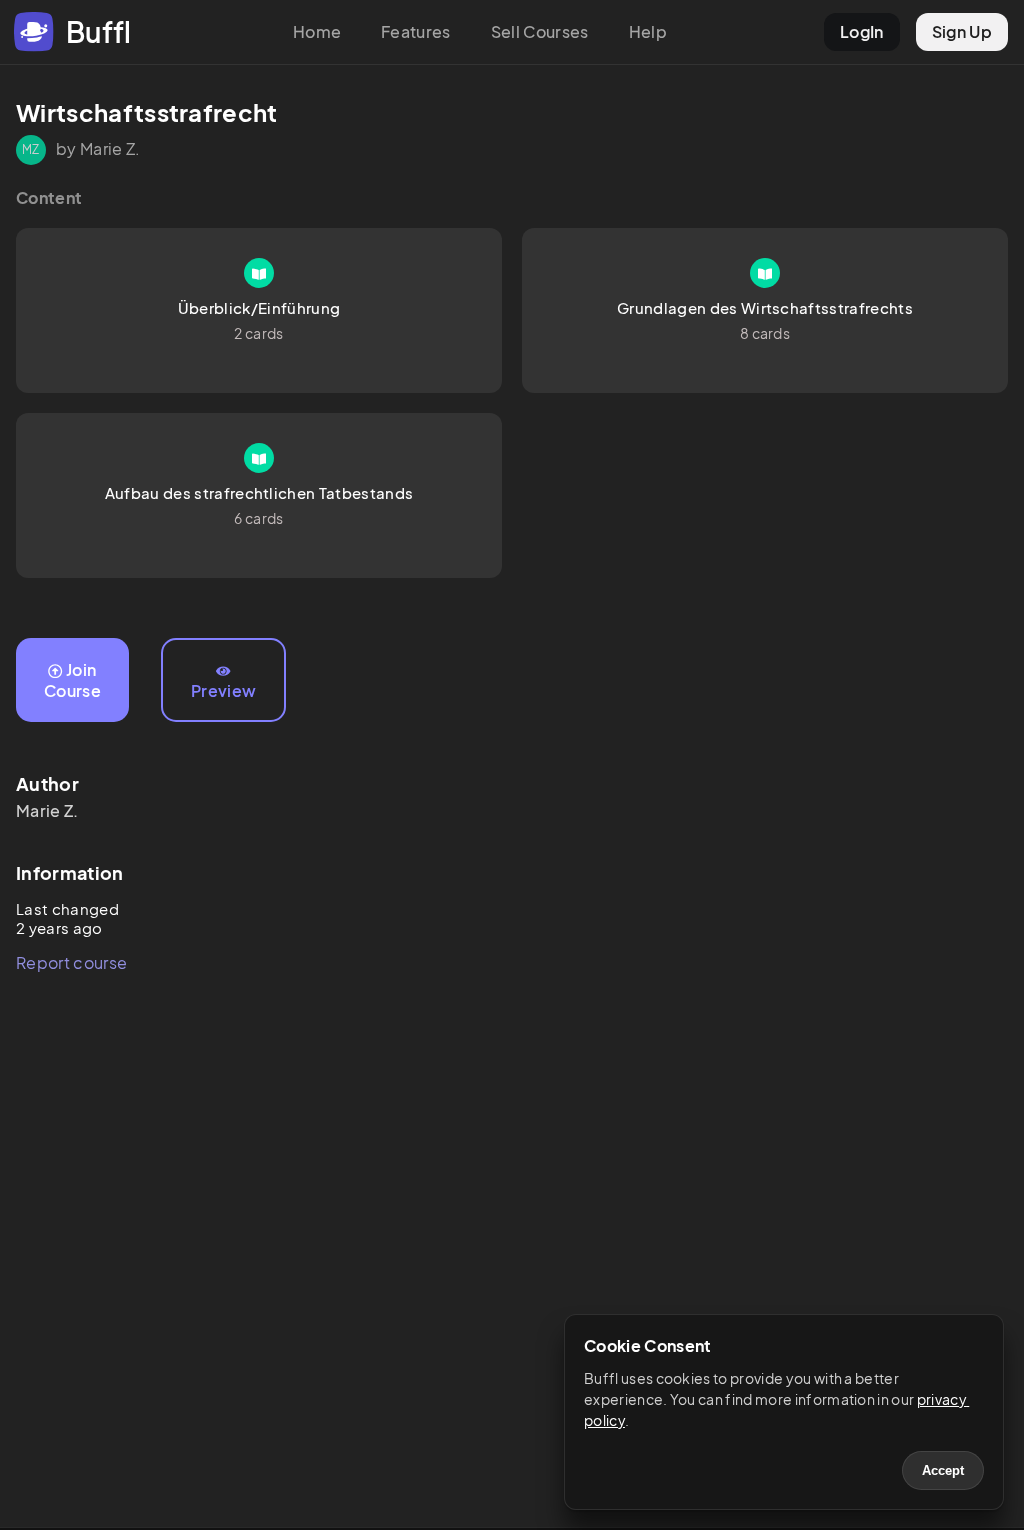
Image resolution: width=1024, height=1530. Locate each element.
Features (416, 31)
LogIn (862, 31)
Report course (71, 962)
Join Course (72, 680)
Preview (223, 690)
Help (648, 31)
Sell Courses (540, 31)
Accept (943, 1470)
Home (317, 31)
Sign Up (962, 31)
